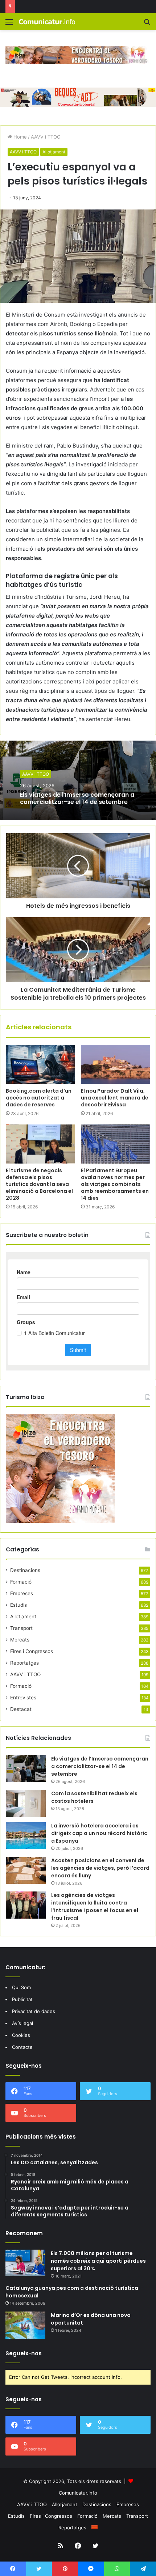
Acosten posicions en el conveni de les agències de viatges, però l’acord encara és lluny (100, 1868)
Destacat (21, 1709)
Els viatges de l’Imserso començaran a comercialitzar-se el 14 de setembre (77, 798)
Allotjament (54, 152)
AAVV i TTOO (46, 137)
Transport (21, 1628)
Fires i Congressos (32, 1651)
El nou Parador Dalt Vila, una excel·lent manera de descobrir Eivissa (115, 1098)
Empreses (22, 1593)
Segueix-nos (24, 2353)
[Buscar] (147, 24)
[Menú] (9, 24)
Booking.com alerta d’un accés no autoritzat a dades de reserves (39, 1098)
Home (19, 137)
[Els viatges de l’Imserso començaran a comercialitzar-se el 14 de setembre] (26, 1769)
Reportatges (24, 1663)
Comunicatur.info (78, 2493)
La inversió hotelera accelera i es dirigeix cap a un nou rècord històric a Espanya (99, 1833)
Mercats (20, 1640)
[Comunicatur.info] (47, 22)
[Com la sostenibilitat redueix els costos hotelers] (26, 1803)
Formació (21, 1582)
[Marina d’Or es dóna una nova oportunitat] (25, 2325)
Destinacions (25, 1570)
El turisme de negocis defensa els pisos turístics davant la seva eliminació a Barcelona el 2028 (39, 1184)
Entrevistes (23, 1698)
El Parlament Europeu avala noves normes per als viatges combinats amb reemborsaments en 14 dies (115, 1184)
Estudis (19, 1605)
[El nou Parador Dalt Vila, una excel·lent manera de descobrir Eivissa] (116, 1064)
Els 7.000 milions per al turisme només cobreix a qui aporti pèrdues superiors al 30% (98, 2261)
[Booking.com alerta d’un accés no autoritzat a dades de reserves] (40, 1064)
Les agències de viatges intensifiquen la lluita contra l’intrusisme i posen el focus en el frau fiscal (95, 1906)
